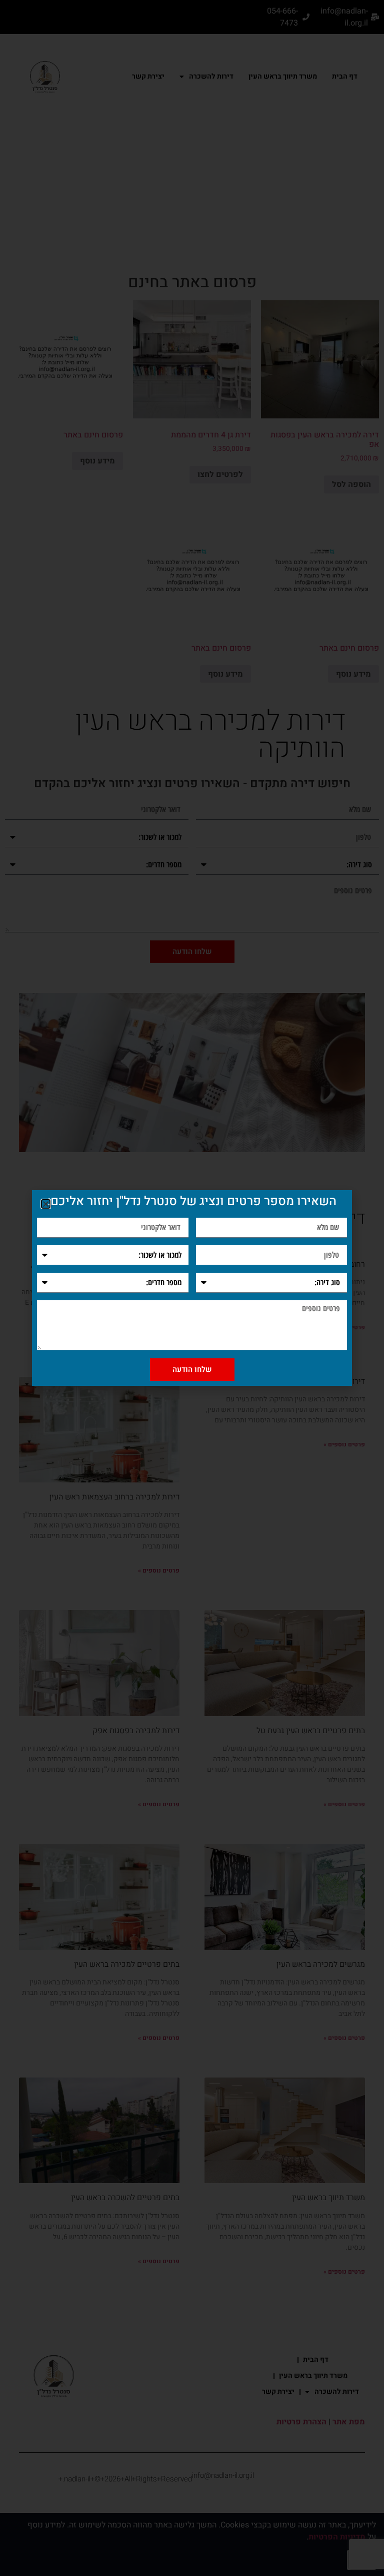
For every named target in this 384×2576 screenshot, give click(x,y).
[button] (46, 1204)
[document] (192, 1288)
